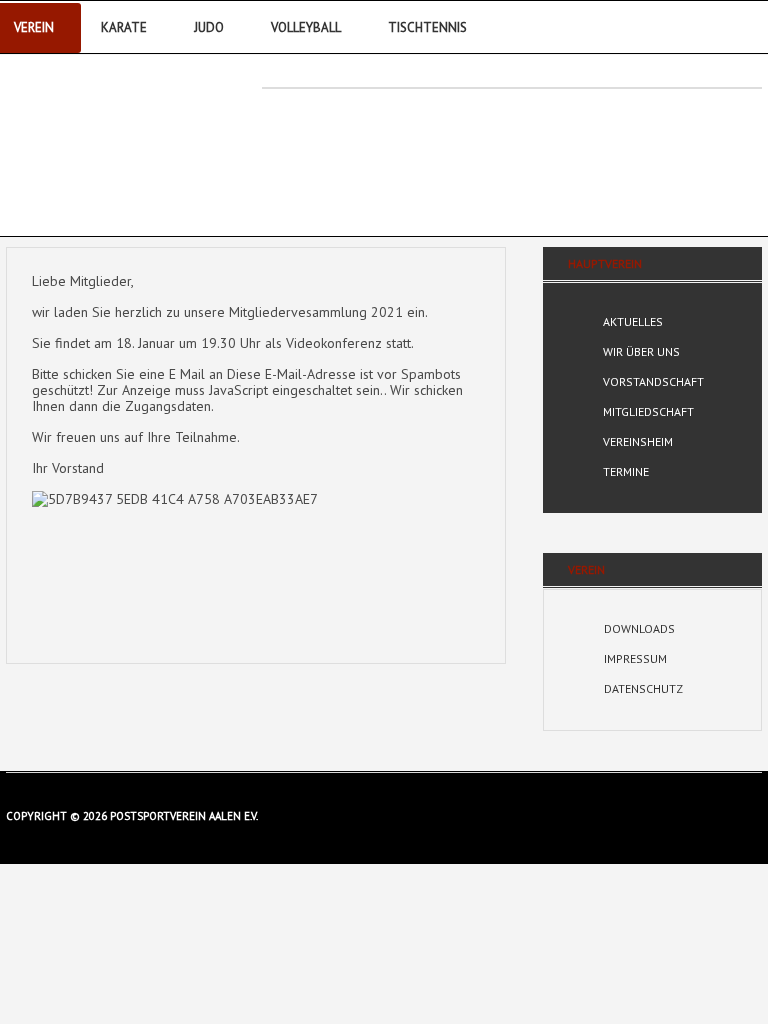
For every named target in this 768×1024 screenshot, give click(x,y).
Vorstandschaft (653, 381)
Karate (124, 27)
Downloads (639, 628)
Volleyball (306, 27)
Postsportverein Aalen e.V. (117, 137)
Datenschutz (643, 688)
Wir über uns (641, 351)
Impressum (635, 658)
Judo (209, 27)
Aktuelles (633, 321)
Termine (626, 471)
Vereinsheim (638, 441)
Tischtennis (427, 27)
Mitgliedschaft (648, 411)
